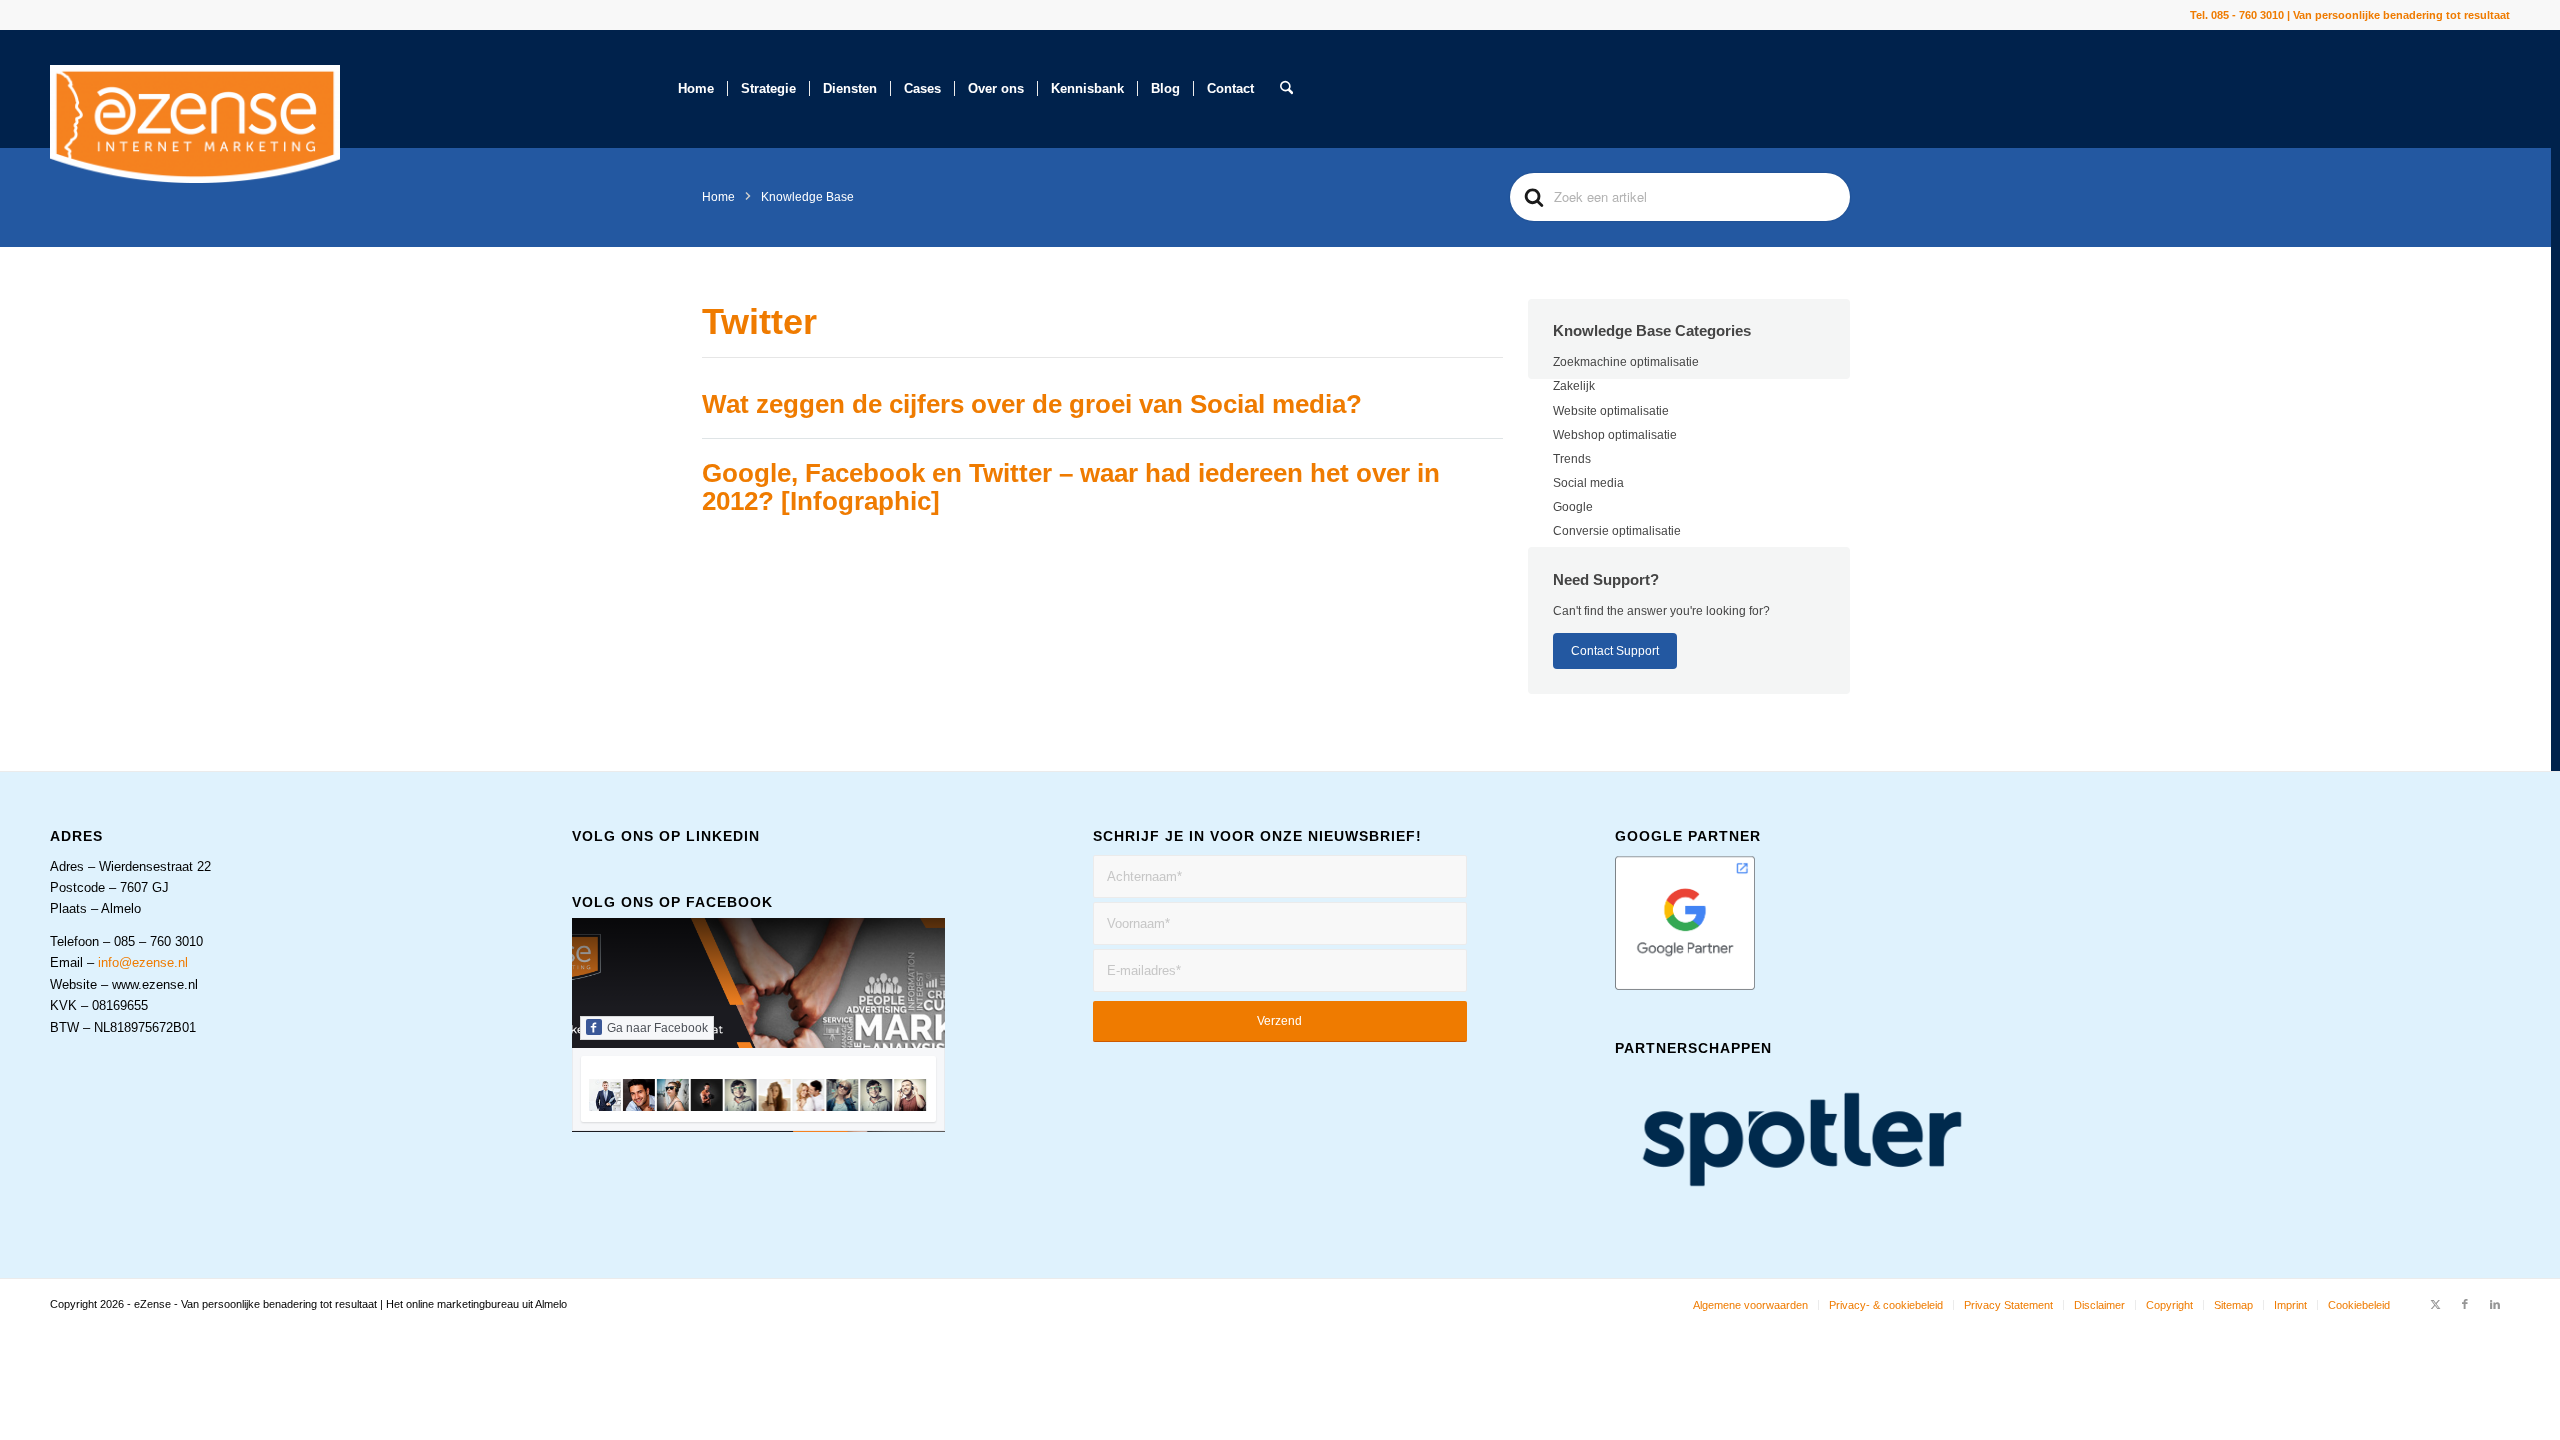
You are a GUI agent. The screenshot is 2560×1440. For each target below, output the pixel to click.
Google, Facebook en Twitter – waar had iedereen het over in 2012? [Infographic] (1071, 487)
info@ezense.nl (143, 962)
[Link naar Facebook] (2465, 1304)
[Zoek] (1286, 89)
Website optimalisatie (1611, 411)
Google (1573, 507)
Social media (1588, 483)
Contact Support (1615, 651)
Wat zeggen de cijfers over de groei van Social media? (1032, 404)
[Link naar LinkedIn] (2495, 1304)
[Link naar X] (2435, 1304)
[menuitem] (696, 89)
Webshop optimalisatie (1615, 435)
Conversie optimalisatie (1617, 531)
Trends (1572, 459)
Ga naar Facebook (657, 1028)
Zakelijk (1574, 386)
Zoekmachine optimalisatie (1626, 362)
